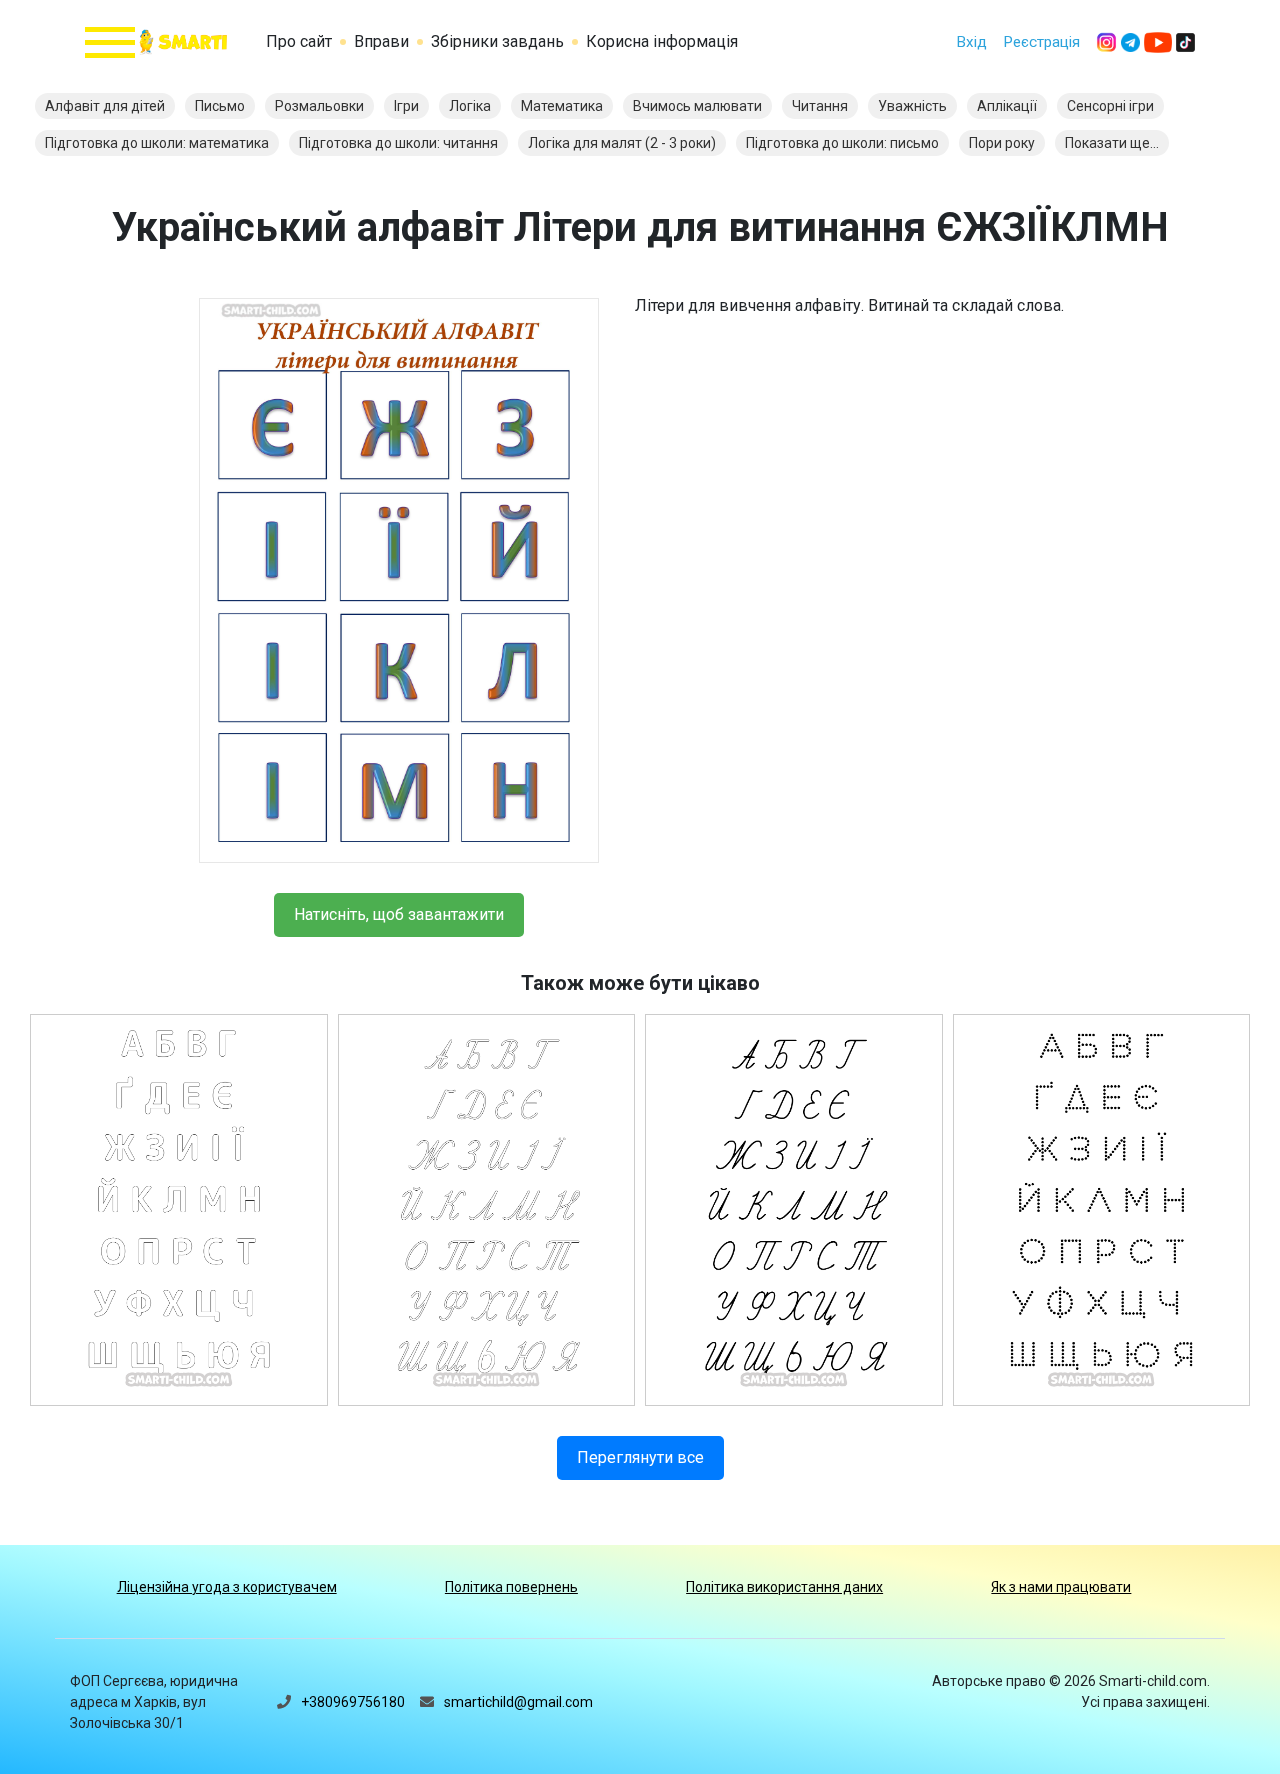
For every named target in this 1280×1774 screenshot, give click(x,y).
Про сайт (299, 41)
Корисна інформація (662, 41)
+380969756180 (353, 1702)
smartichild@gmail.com (518, 1702)
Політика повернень (511, 1587)
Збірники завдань (497, 41)
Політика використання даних (784, 1587)
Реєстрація (1041, 42)
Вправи (381, 41)
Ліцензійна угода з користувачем (227, 1587)
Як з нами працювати (1061, 1587)
